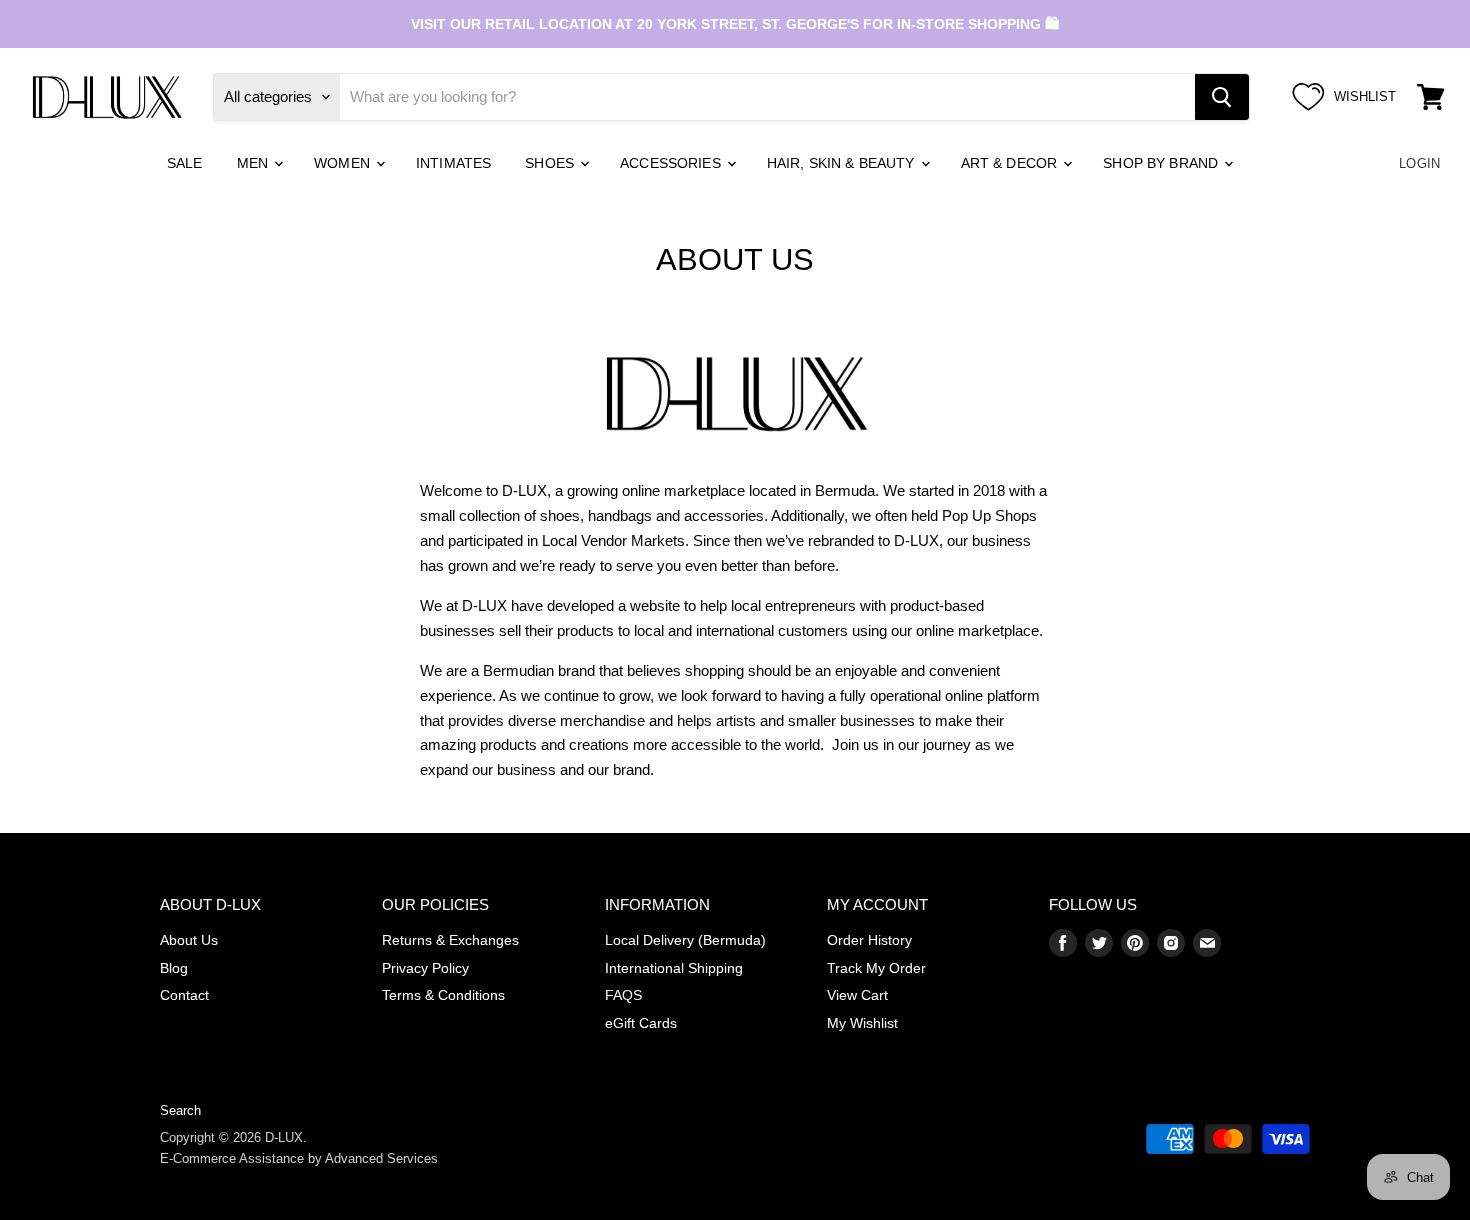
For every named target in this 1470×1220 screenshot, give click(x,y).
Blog (174, 968)
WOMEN (344, 163)
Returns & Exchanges (450, 940)
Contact (184, 995)
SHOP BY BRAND (1162, 163)
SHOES (551, 163)
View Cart (857, 995)
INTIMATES (453, 163)
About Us (189, 940)
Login (1419, 163)
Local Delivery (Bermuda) (685, 940)
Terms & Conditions (443, 995)
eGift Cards (641, 1023)
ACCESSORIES (672, 163)
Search (180, 1110)
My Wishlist (862, 1023)
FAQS (623, 995)
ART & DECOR (1011, 163)
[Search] (1222, 97)
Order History (869, 940)
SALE (185, 163)
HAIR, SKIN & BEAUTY (843, 163)
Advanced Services (381, 1158)
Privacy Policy (425, 968)
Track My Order (876, 968)
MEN (255, 163)
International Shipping (674, 968)
